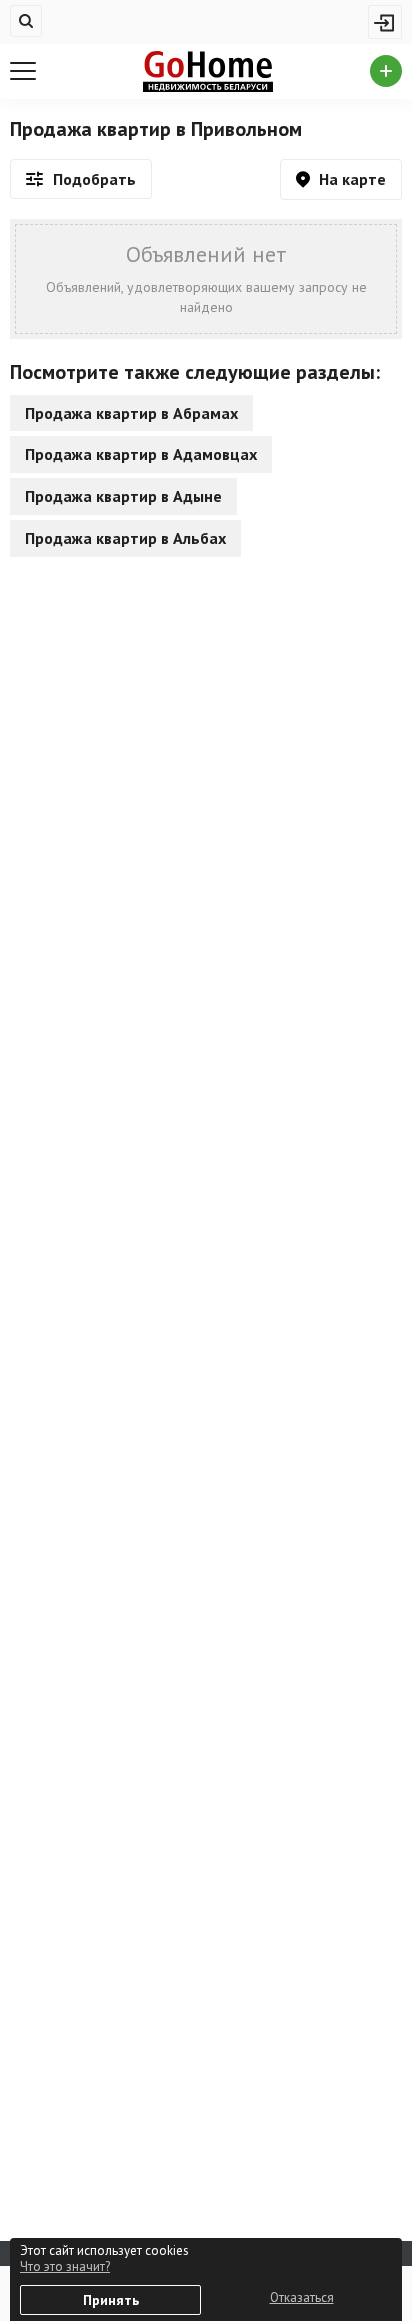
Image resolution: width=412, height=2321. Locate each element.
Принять (111, 2300)
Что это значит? (65, 2266)
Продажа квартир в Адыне (123, 496)
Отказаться (302, 2297)
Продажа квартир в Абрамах (131, 413)
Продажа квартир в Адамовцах (141, 454)
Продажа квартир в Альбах (125, 538)
